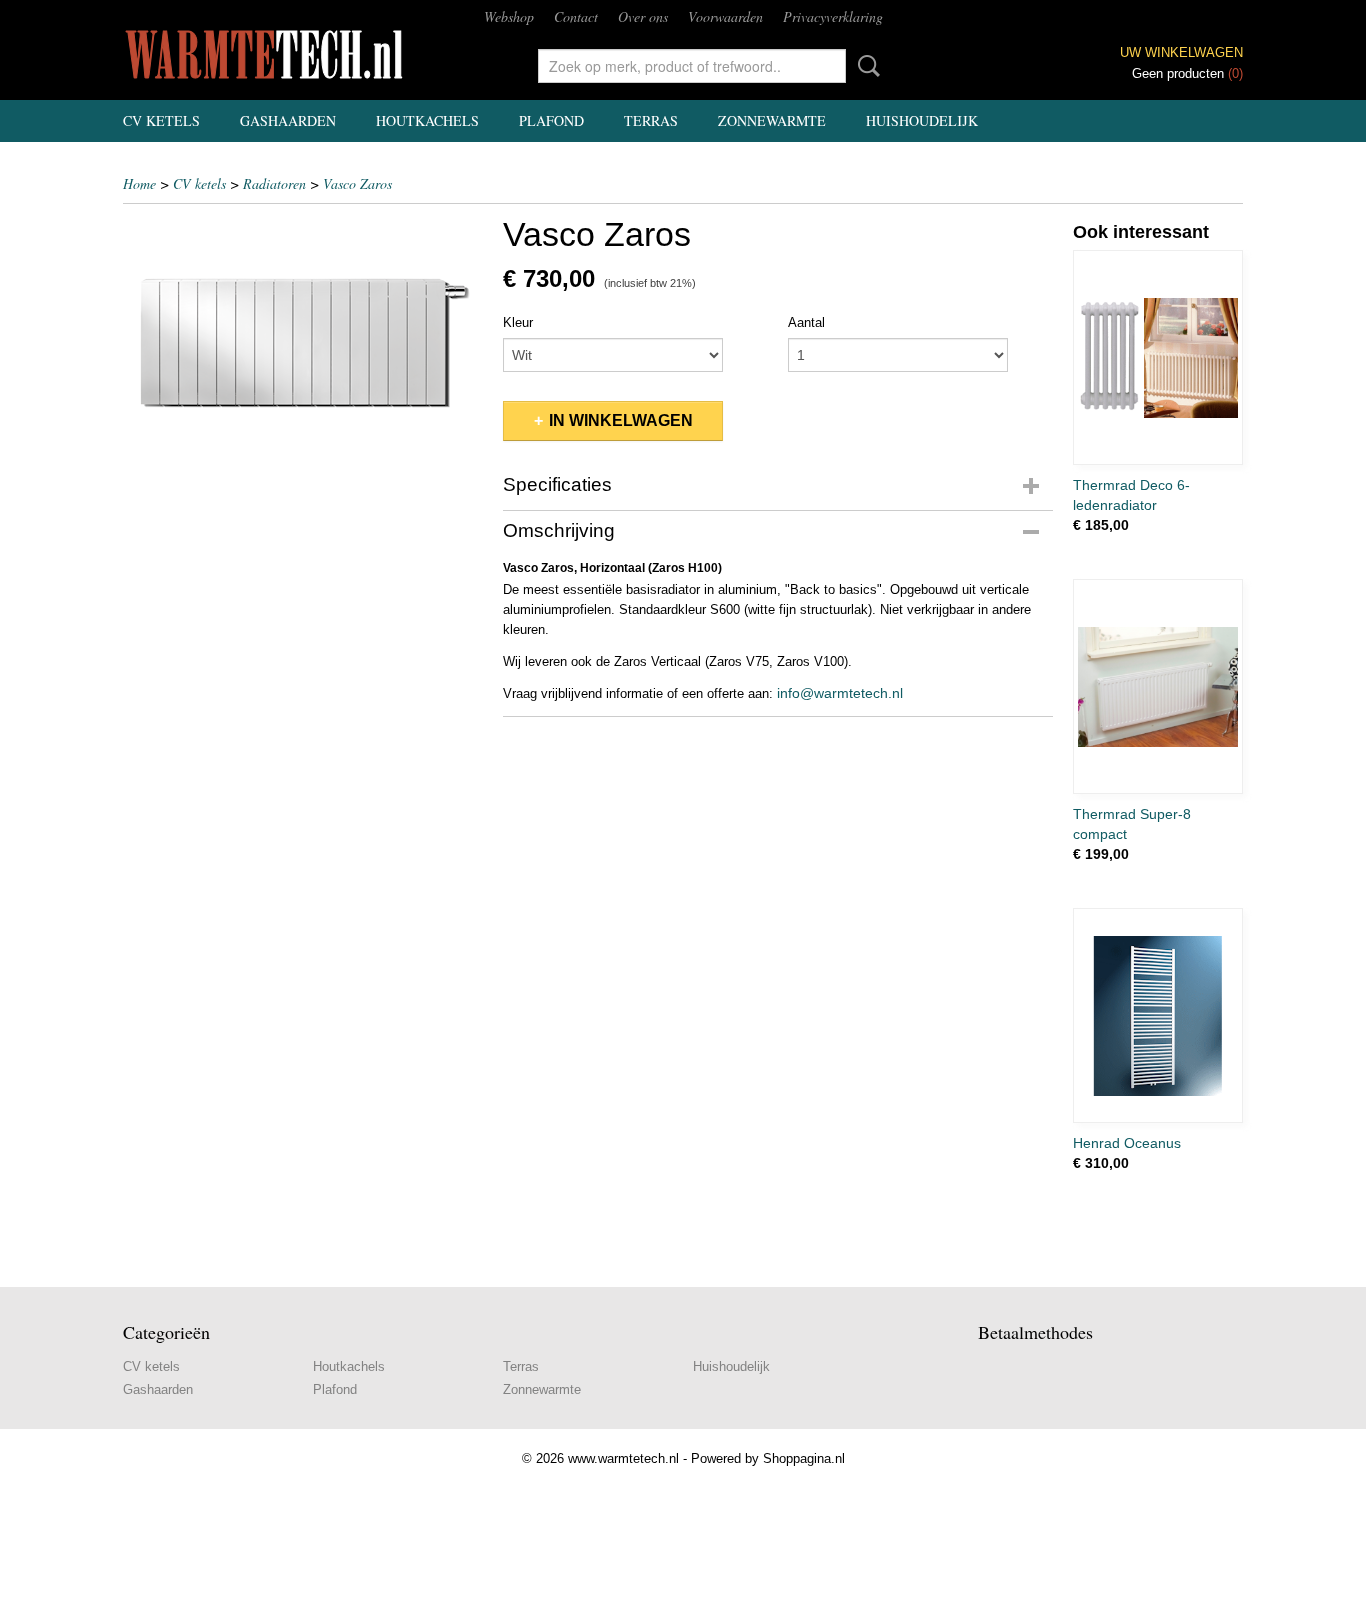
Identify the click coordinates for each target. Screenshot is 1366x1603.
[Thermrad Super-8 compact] (1158, 686)
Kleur (518, 322)
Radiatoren (274, 183)
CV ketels (161, 120)
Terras (651, 120)
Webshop (509, 16)
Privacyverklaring (833, 16)
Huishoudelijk (922, 120)
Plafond (551, 120)
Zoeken (865, 66)
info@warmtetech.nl (840, 693)
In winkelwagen (621, 420)
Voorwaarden (725, 16)
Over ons (643, 16)
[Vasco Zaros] (303, 341)
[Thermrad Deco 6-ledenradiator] (1158, 357)
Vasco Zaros (357, 183)
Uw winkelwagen (1181, 52)
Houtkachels (427, 120)
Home (139, 183)
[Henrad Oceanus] (1158, 1015)
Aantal (806, 322)
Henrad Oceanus (1127, 1143)
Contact (576, 16)
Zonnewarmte (772, 120)
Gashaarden (288, 120)
